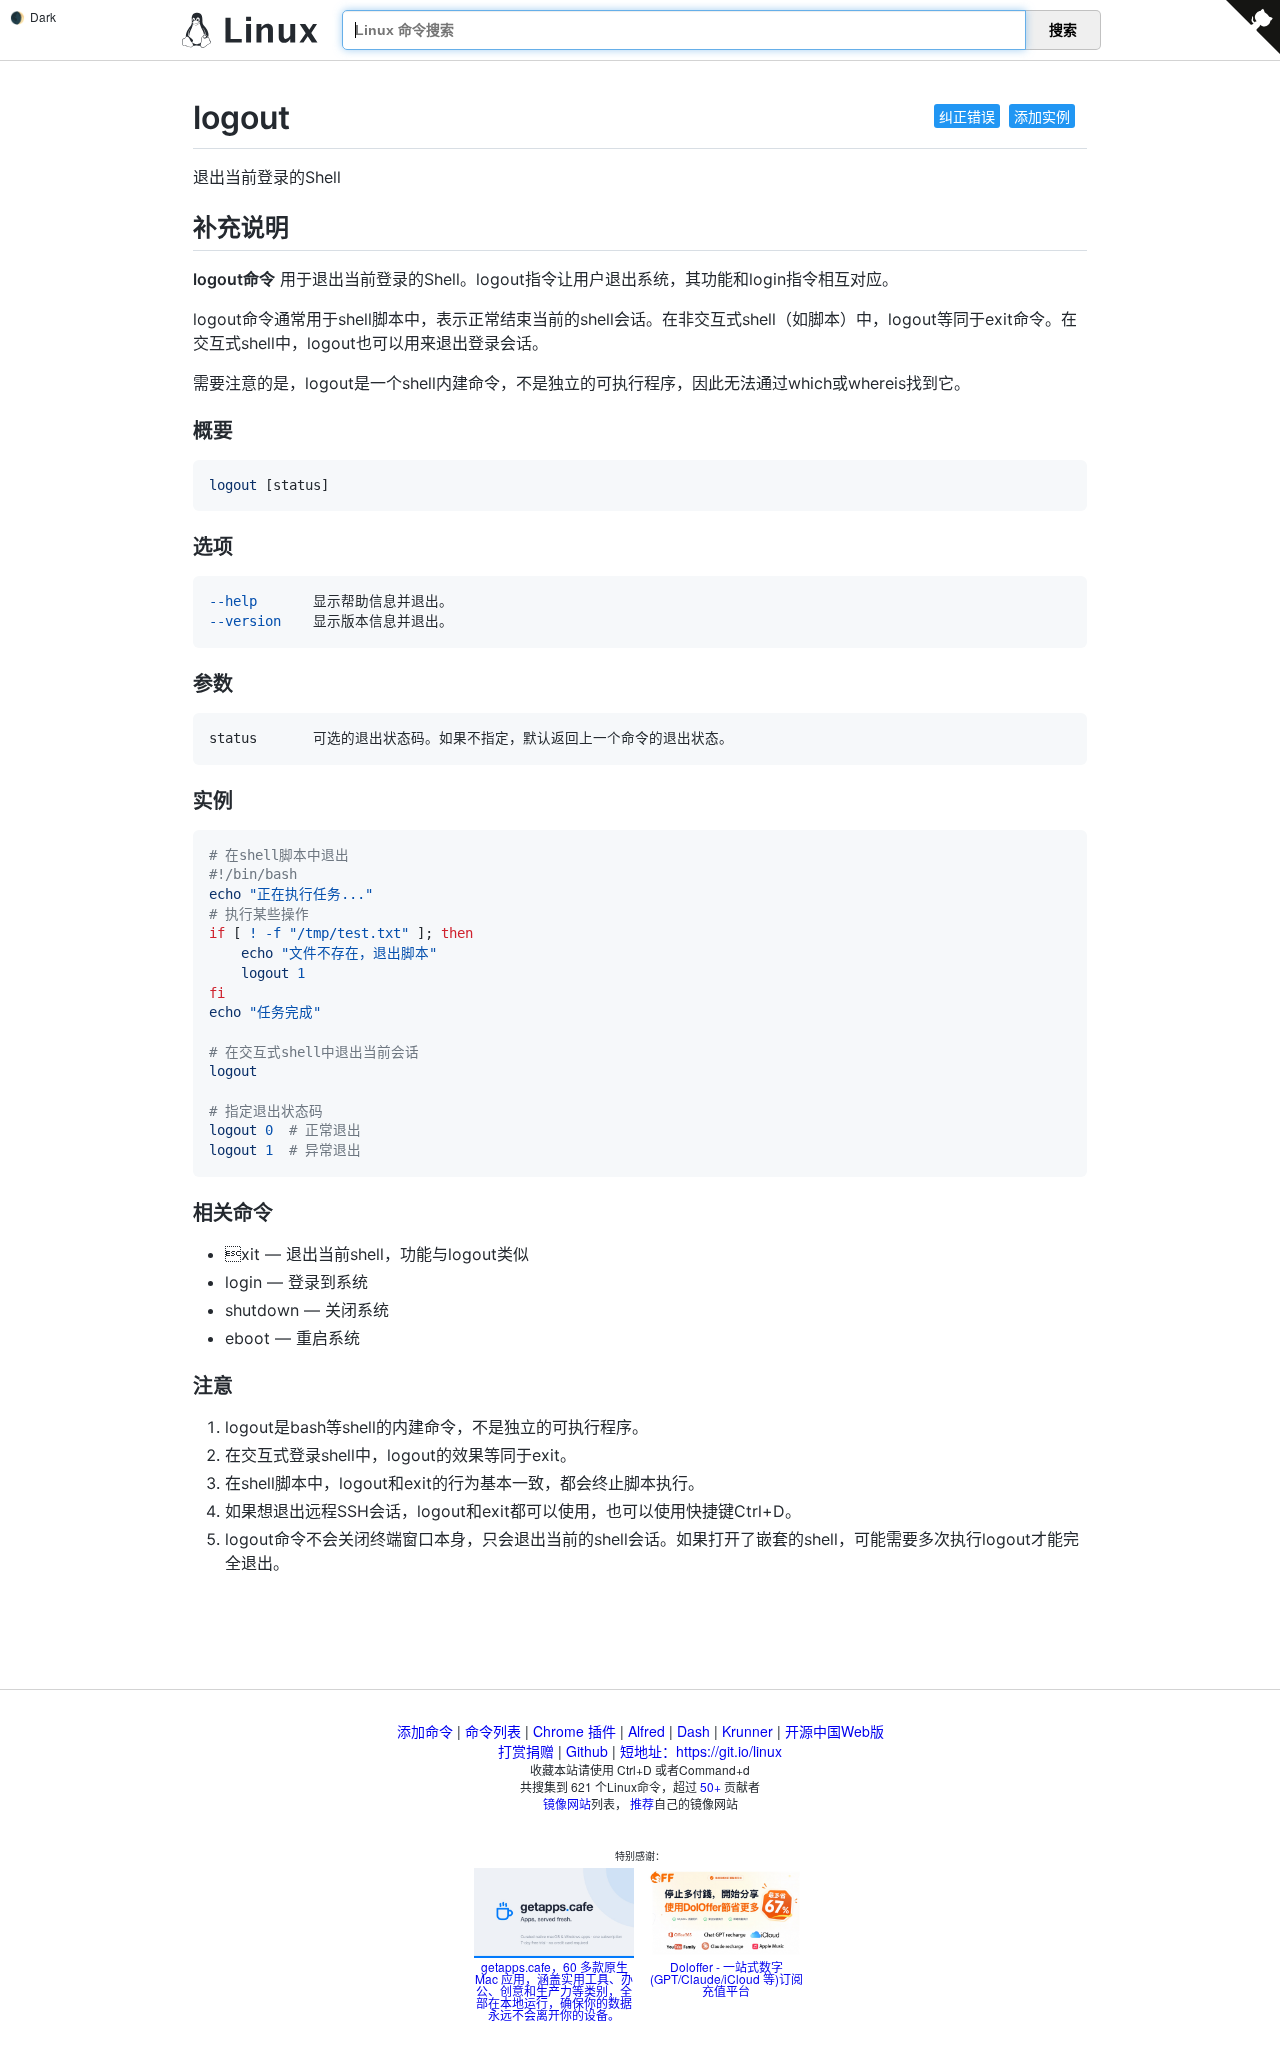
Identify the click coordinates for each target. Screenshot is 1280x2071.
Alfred (646, 1731)
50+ (710, 1786)
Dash (693, 1731)
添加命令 (425, 1731)
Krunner (747, 1731)
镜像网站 (567, 1803)
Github (587, 1751)
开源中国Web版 (834, 1731)
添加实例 (1042, 116)
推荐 (642, 1803)
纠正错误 (967, 116)
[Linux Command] (250, 30)
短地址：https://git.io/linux (701, 1751)
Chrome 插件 (574, 1731)
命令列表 (493, 1731)
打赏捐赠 (526, 1751)
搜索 (1063, 30)
